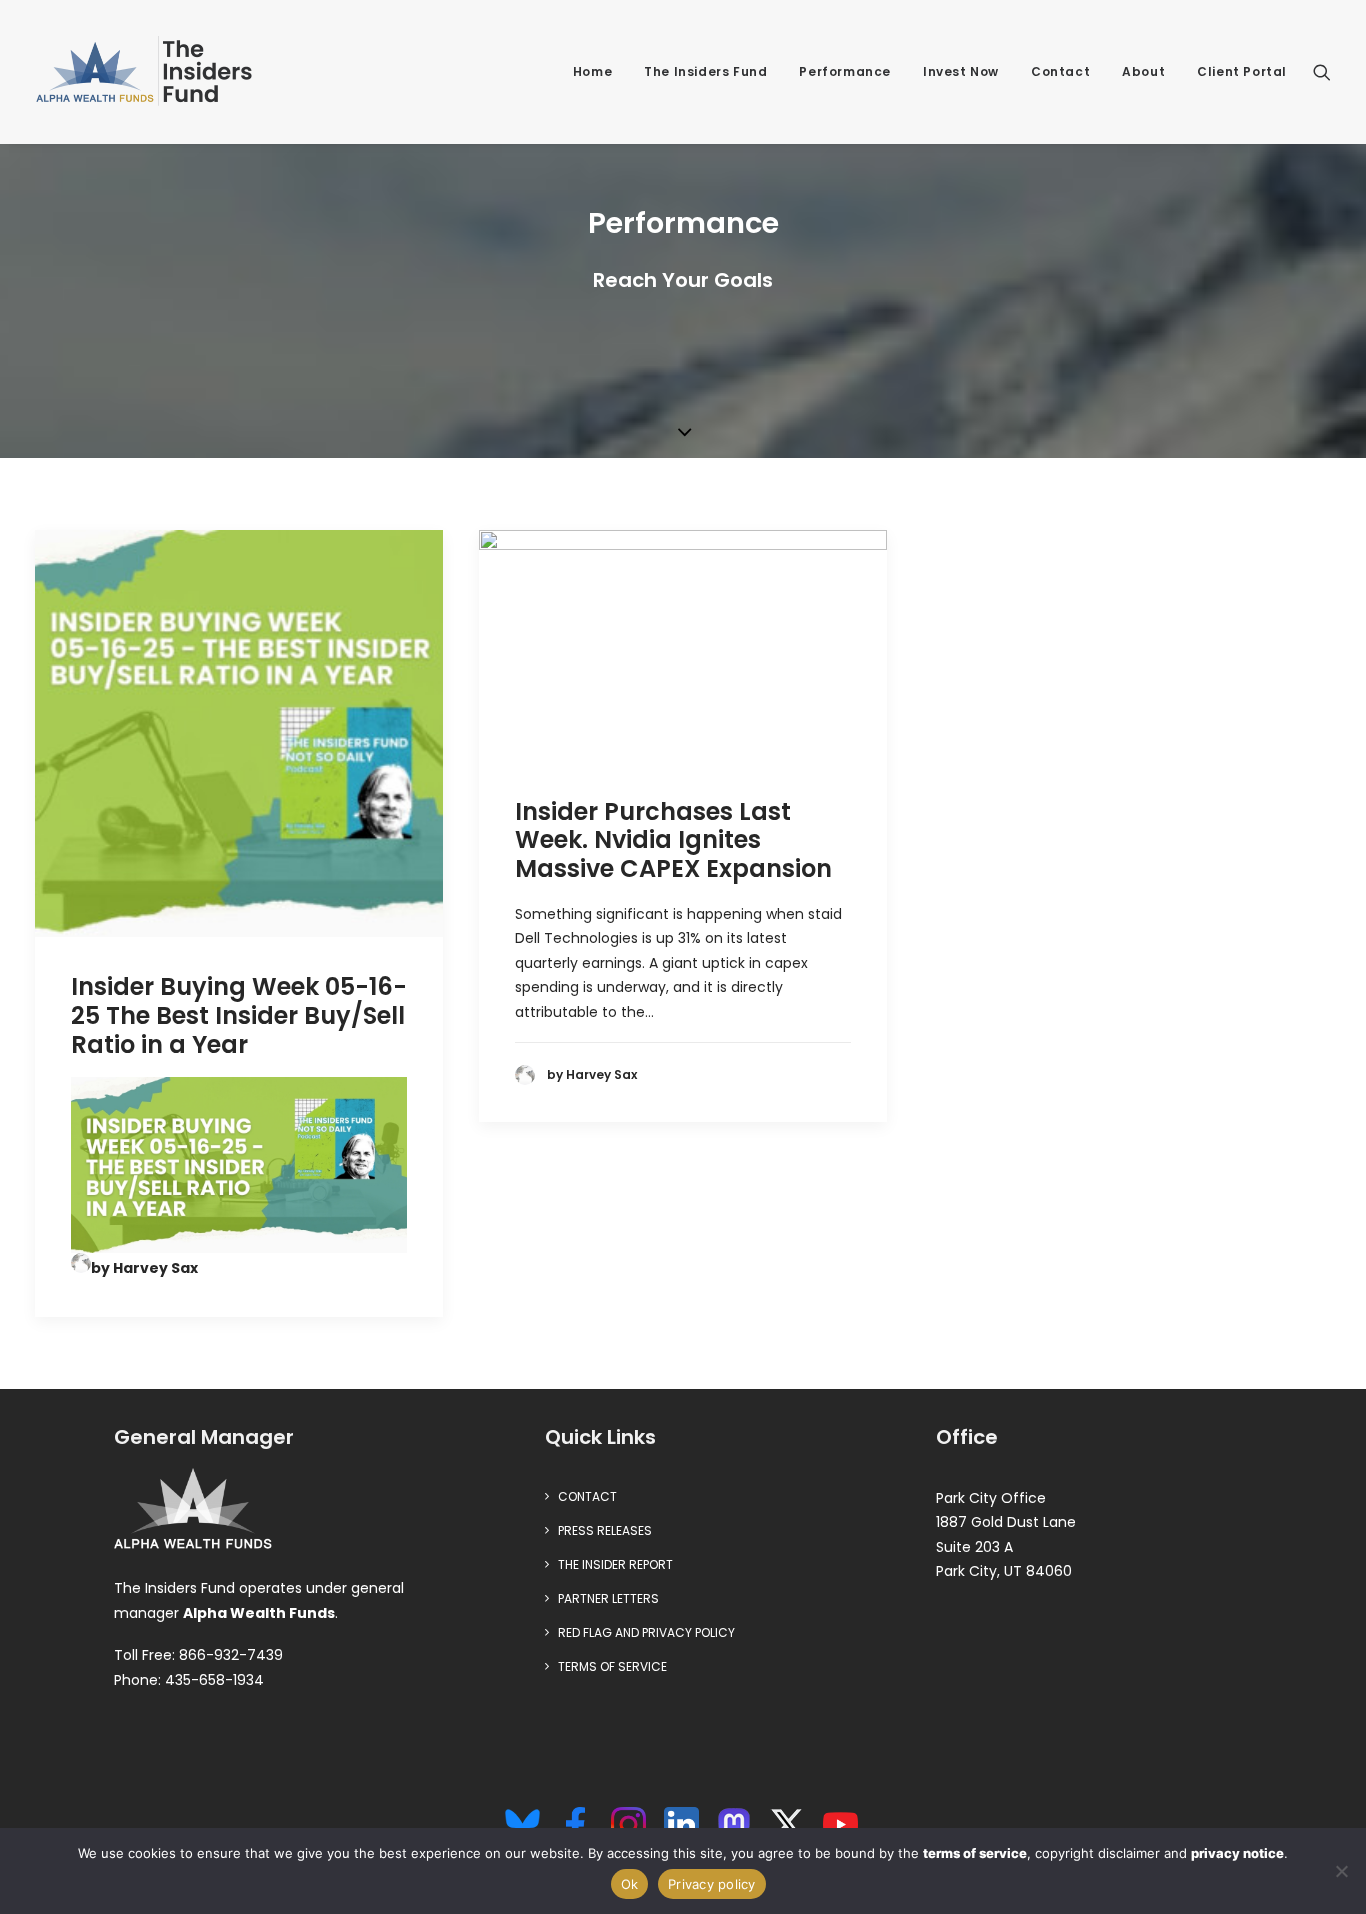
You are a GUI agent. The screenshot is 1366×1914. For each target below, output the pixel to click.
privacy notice (1237, 1853)
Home (592, 71)
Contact (1060, 71)
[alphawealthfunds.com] (193, 1513)
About (1143, 71)
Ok (630, 1884)
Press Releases (605, 1530)
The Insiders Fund (705, 71)
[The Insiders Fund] (149, 72)
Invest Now (961, 71)
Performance (845, 71)
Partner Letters (608, 1598)
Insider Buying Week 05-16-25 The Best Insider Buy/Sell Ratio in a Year (239, 1015)
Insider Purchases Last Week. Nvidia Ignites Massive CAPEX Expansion (673, 840)
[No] (1341, 1871)
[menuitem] (592, 72)
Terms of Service (612, 1666)
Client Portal (1242, 71)
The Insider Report (615, 1564)
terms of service (975, 1853)
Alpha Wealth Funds (259, 1613)
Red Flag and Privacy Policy (646, 1632)
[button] (1322, 72)
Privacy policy (712, 1884)
